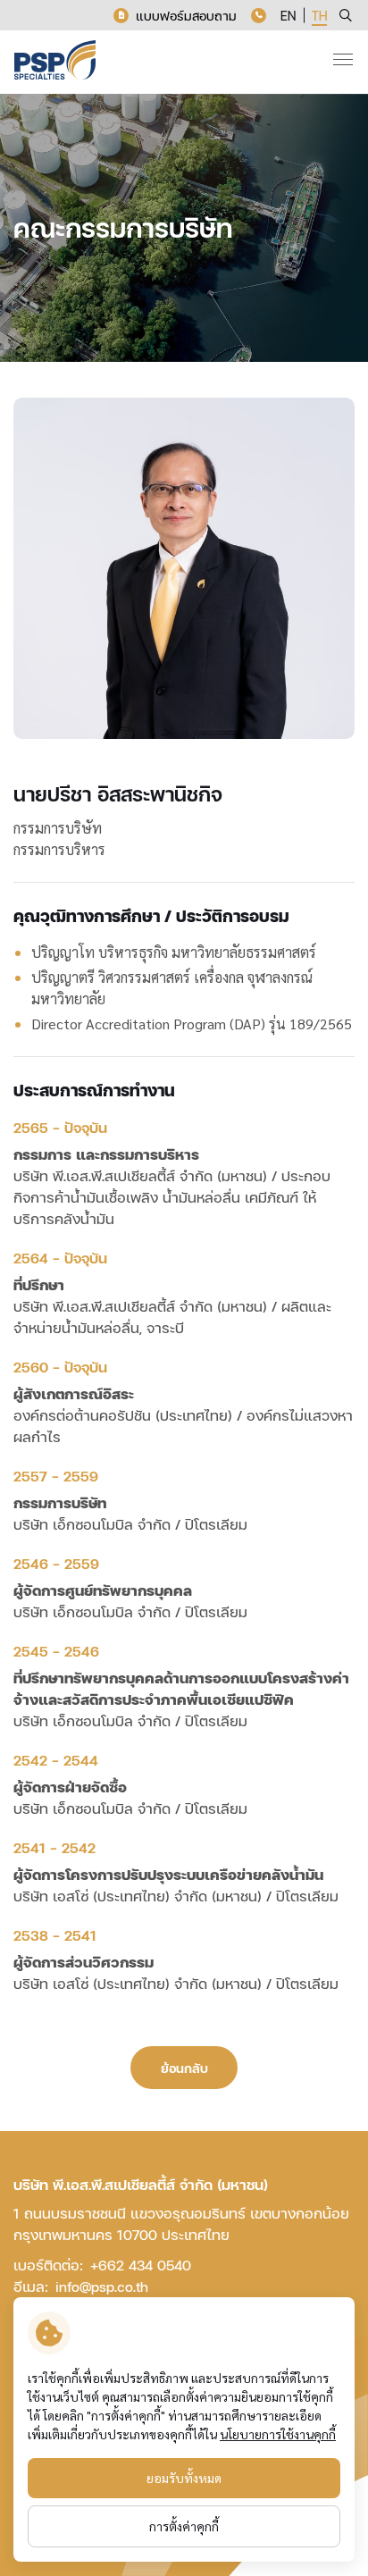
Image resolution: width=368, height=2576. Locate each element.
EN (288, 16)
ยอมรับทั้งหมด (184, 2478)
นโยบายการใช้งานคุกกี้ (278, 2434)
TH (319, 16)
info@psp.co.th (102, 2286)
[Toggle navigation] (343, 59)
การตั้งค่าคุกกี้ (184, 2526)
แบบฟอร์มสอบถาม (186, 16)
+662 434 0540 (141, 2265)
